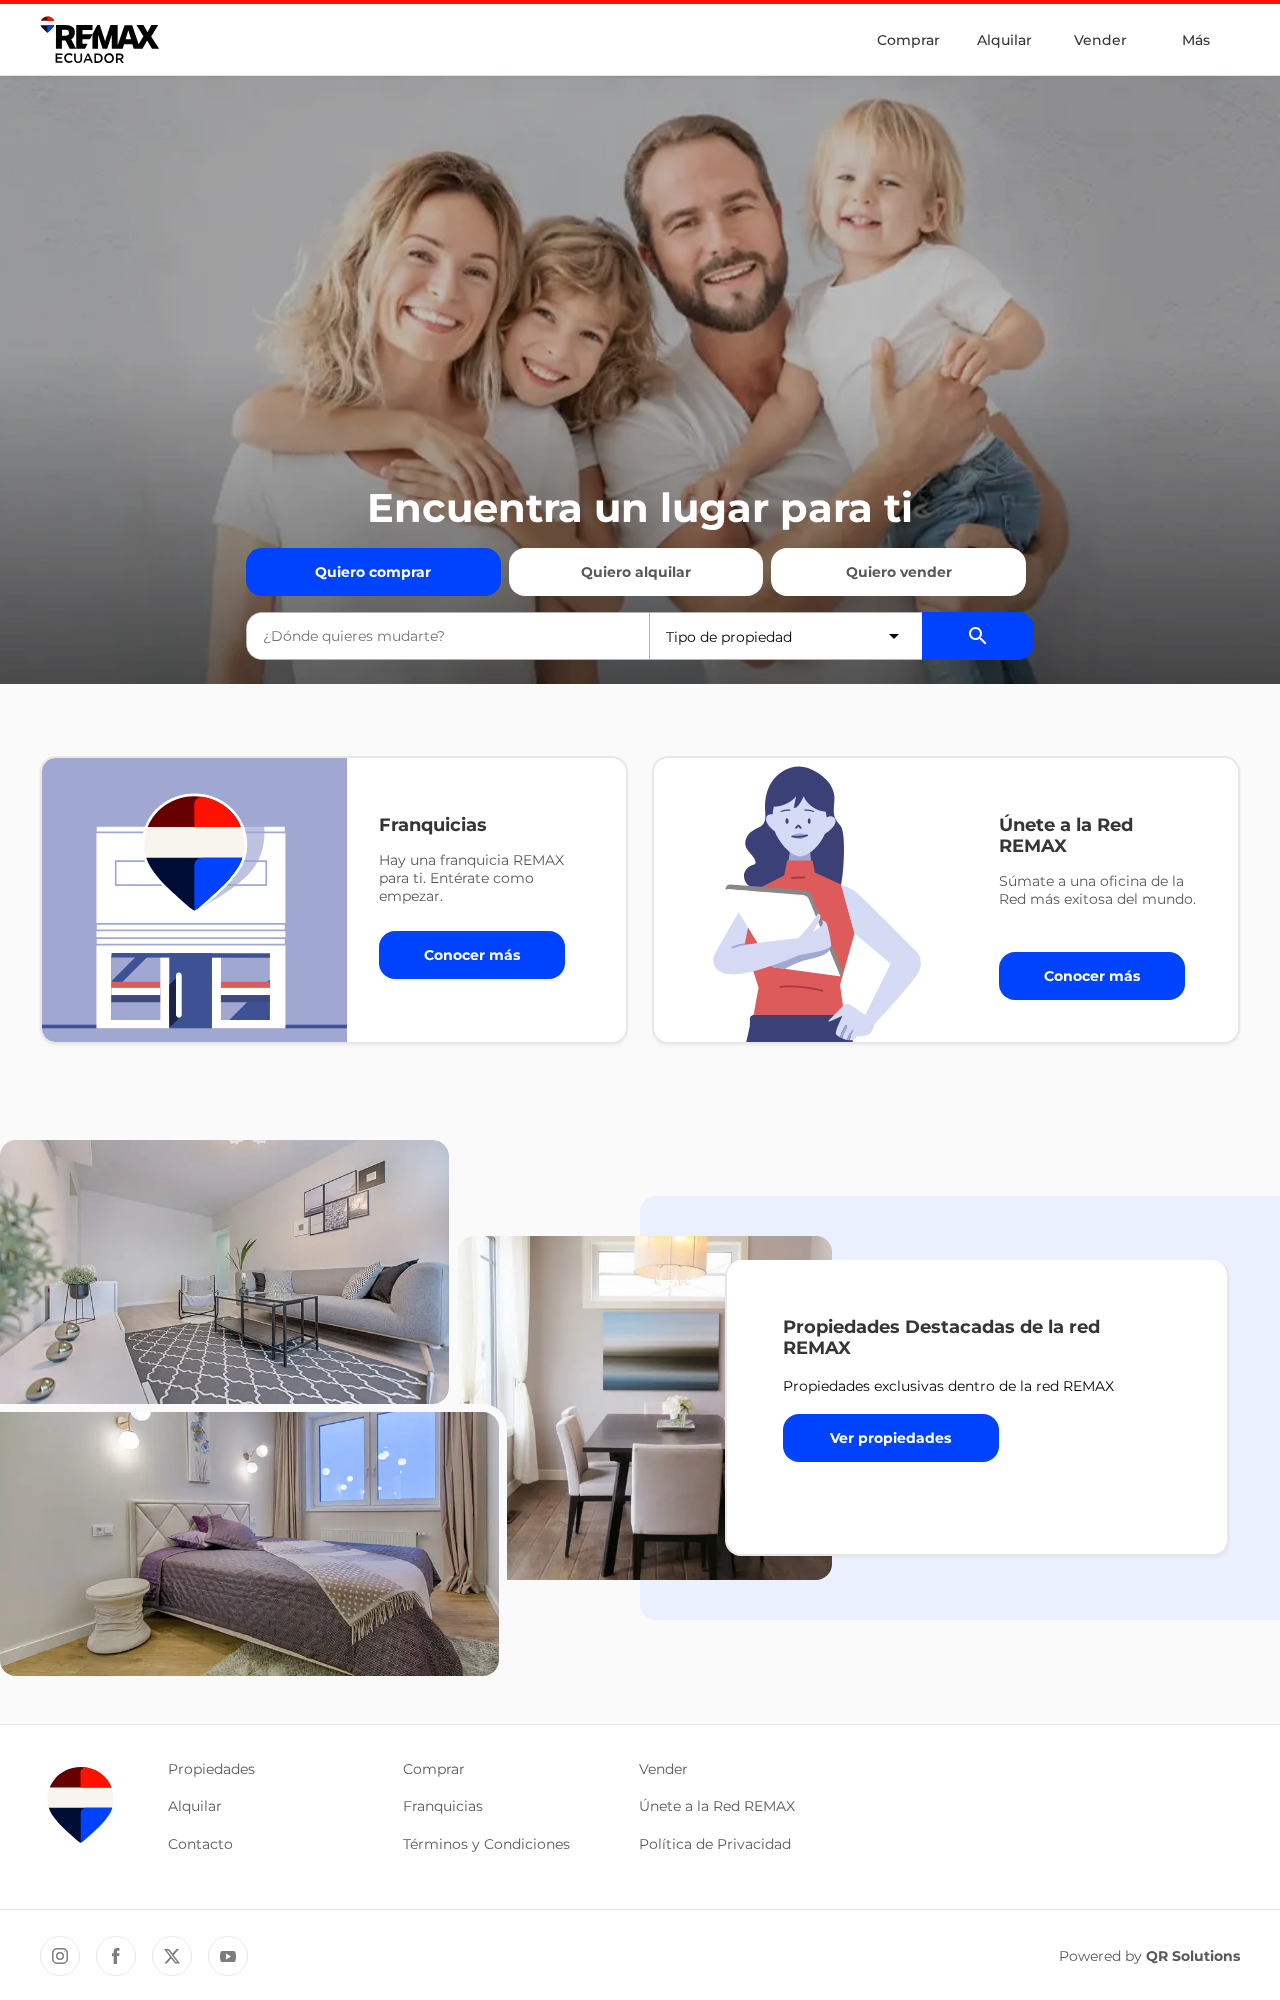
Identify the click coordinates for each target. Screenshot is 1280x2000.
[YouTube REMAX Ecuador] (228, 1956)
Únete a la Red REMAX (717, 1806)
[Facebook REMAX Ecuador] (116, 1956)
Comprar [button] (434, 1769)
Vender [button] (663, 1769)
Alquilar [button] (195, 1806)
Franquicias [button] (443, 1806)
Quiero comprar (373, 572)
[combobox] (448, 636)
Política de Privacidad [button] (715, 1844)
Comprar (908, 40)
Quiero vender (899, 572)
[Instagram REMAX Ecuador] (60, 1956)
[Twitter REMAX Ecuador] (172, 1956)
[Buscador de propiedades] (978, 636)
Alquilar (1004, 40)
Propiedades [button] (211, 1769)
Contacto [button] (200, 1844)
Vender (1100, 40)
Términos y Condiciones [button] (486, 1844)
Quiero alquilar (636, 572)
